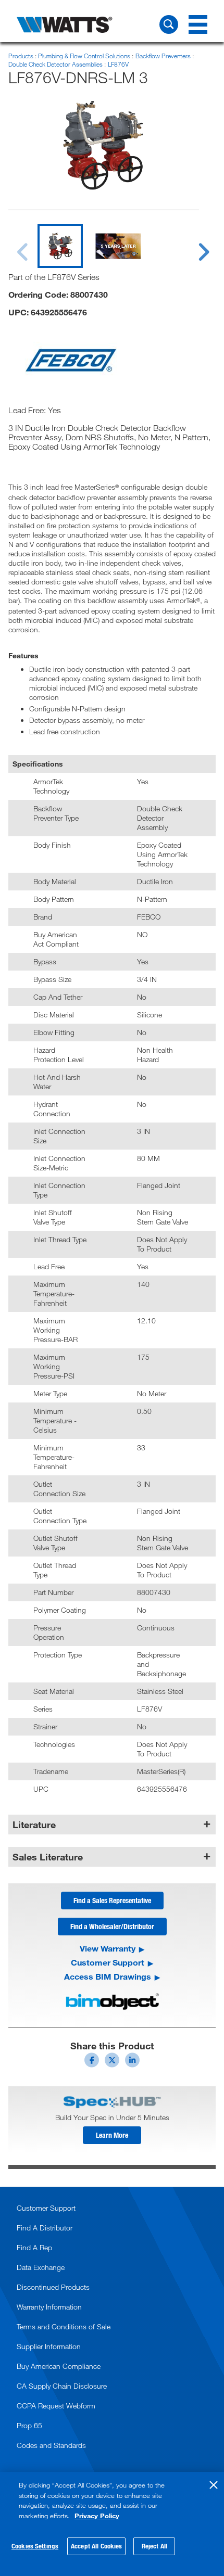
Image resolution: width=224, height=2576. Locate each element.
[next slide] (194, 246)
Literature (34, 1825)
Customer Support (108, 1962)
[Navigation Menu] (198, 24)
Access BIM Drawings (108, 1976)
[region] (112, 2524)
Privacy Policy (97, 2516)
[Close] (214, 2485)
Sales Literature (48, 1857)
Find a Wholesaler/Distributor (112, 1926)
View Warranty (108, 1948)
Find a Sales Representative (112, 1900)
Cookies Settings (35, 2546)
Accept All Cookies (96, 2546)
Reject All (154, 2546)
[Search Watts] (169, 24)
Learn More (112, 2135)
